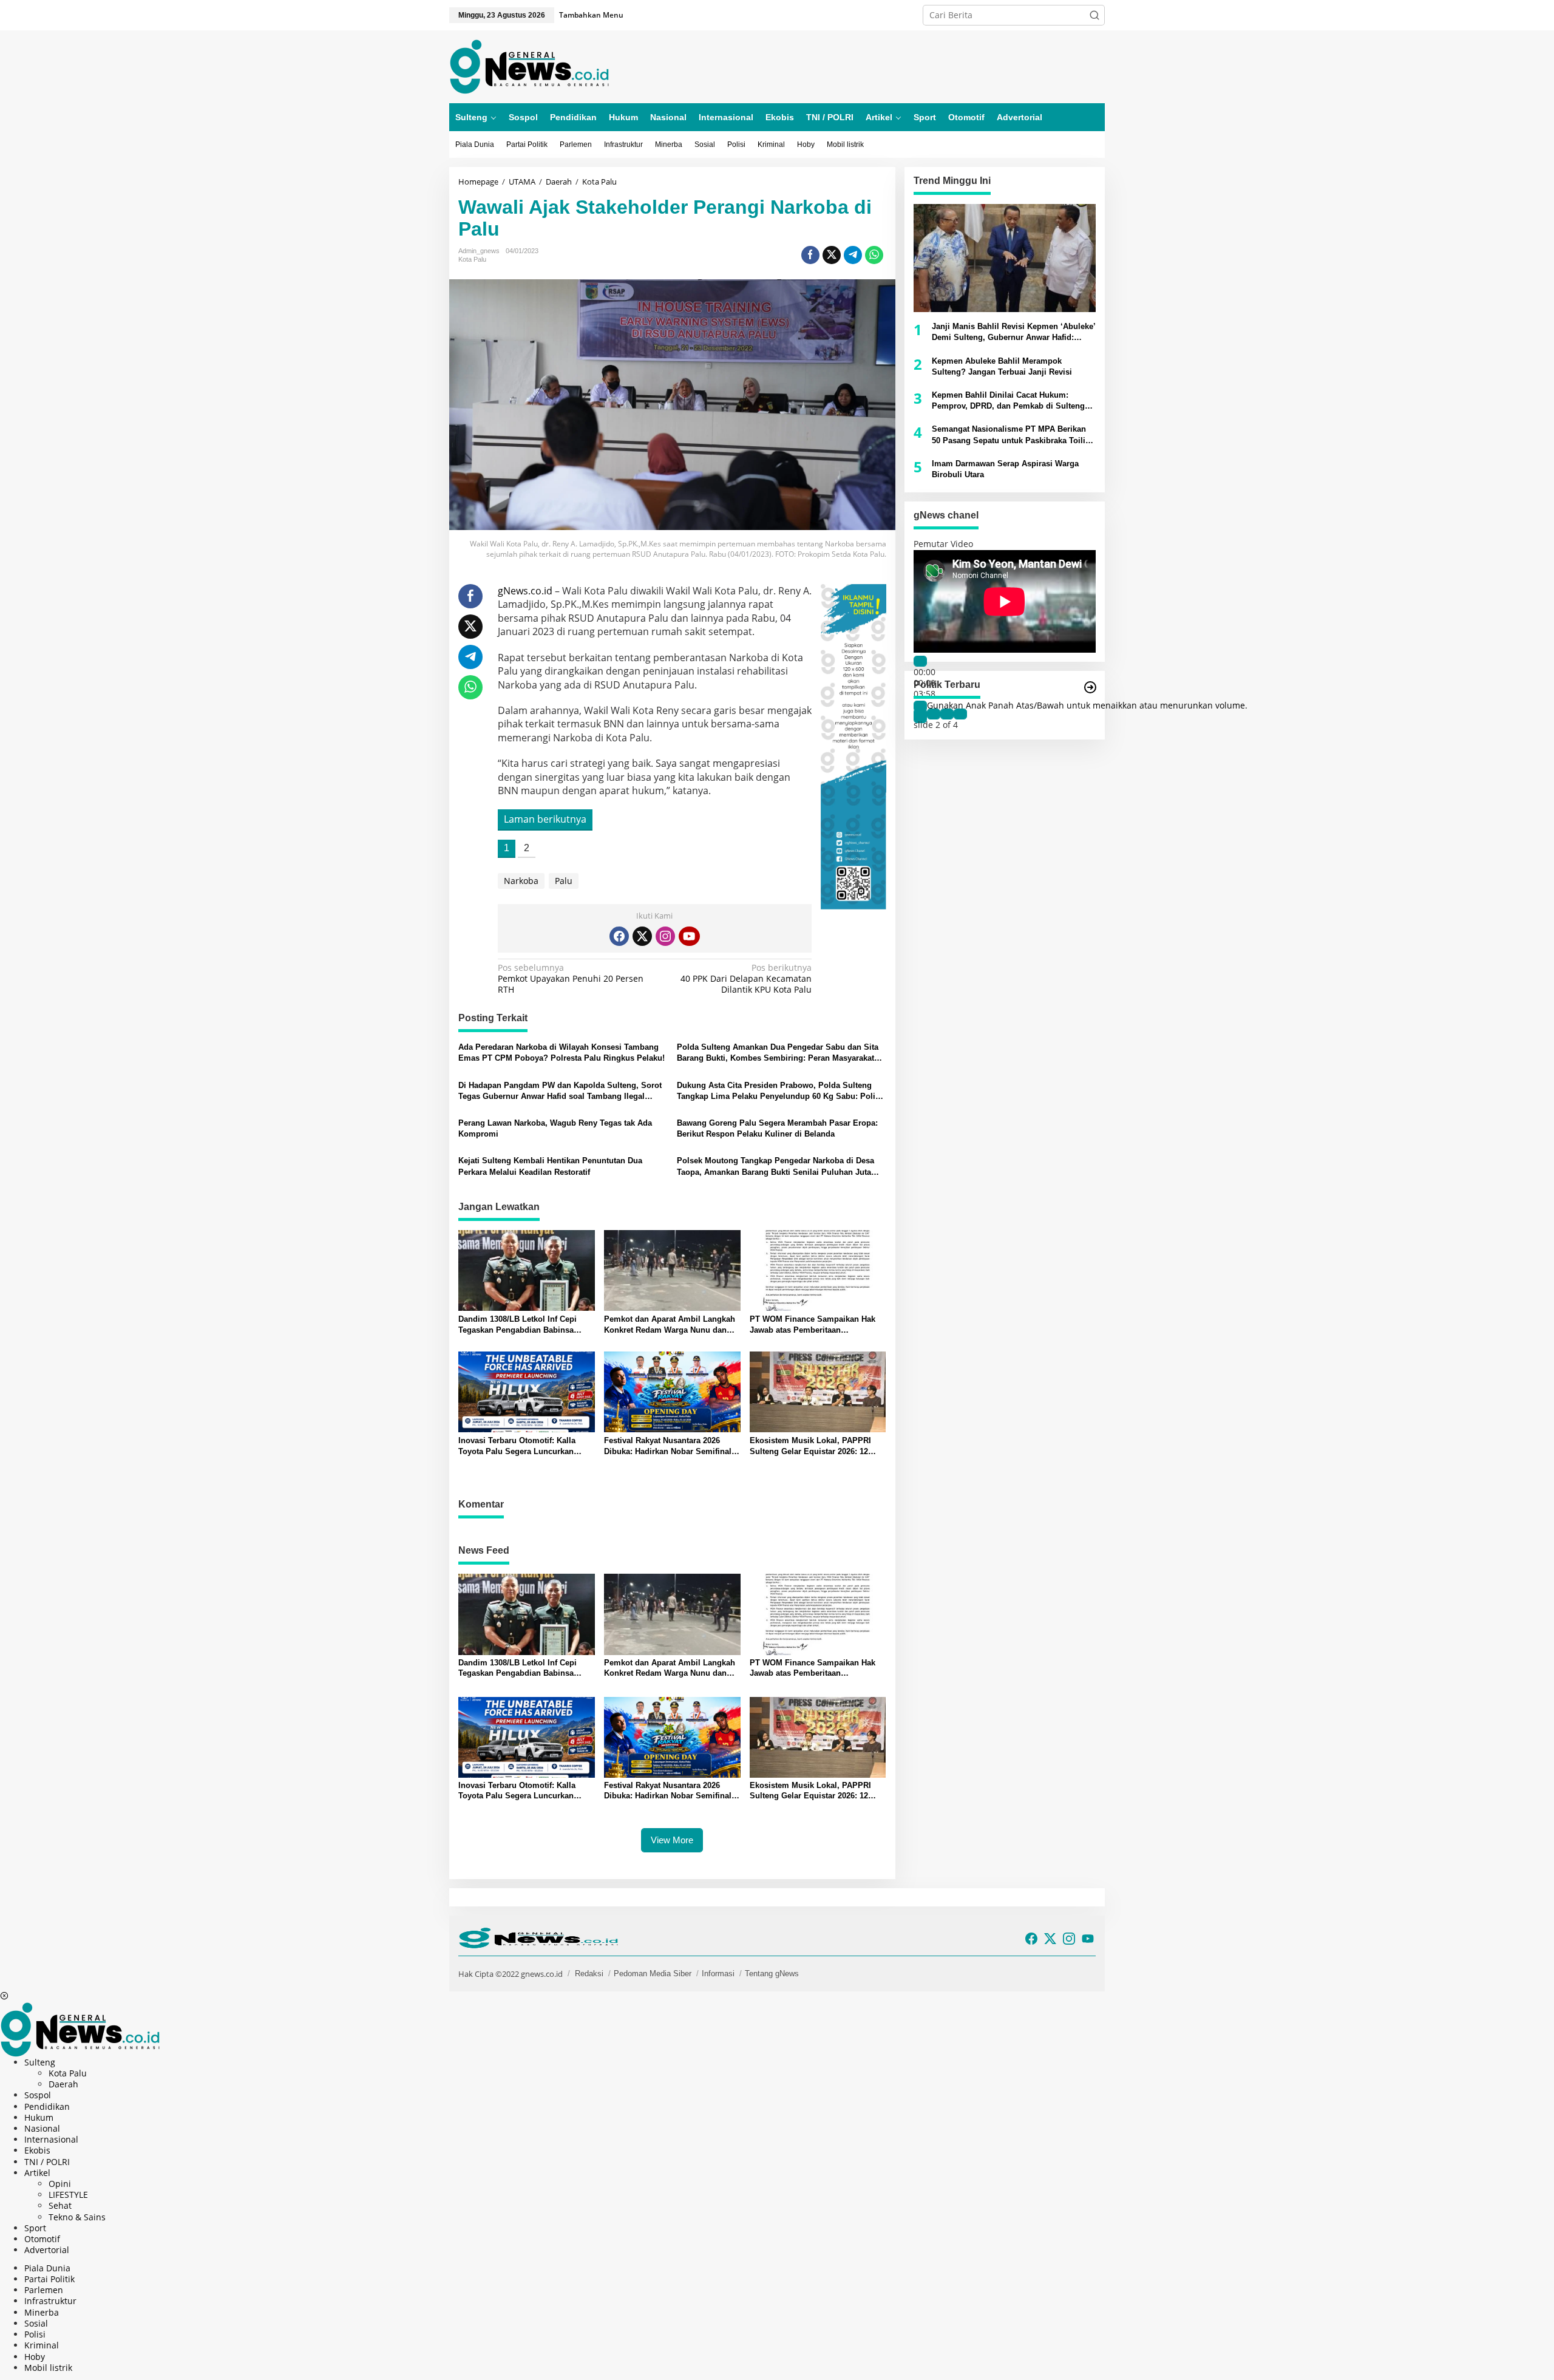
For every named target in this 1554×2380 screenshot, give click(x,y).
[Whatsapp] (874, 255)
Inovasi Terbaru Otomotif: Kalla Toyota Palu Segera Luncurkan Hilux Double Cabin (517, 1447)
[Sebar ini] (810, 255)
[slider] (1087, 705)
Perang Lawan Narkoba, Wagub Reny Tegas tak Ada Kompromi (555, 1128)
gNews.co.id (525, 591)
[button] (1094, 15)
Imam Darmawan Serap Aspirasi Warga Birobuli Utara (1005, 469)
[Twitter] (642, 936)
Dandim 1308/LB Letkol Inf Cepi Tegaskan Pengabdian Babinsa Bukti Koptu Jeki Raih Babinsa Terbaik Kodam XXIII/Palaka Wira (520, 1325)
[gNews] (529, 66)
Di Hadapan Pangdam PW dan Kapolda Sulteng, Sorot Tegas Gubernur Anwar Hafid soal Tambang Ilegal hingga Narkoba (560, 1091)
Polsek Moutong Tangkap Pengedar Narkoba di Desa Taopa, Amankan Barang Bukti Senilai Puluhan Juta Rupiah (775, 1167)
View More (672, 1840)
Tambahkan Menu (591, 15)
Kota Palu (472, 259)
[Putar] (920, 661)
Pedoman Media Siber (653, 1974)
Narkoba (521, 881)
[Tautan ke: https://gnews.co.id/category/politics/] (1090, 687)
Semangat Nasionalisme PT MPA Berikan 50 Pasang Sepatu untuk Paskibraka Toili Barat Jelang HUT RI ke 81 (1009, 435)
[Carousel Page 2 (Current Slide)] (934, 714)
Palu (564, 881)
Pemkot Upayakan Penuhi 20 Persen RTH (571, 979)
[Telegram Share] (853, 255)
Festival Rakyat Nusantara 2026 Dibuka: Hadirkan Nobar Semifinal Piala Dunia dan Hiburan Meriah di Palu (669, 1447)
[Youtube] (689, 936)
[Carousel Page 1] (920, 714)
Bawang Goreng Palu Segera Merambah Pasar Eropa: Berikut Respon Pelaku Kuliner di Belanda (777, 1128)
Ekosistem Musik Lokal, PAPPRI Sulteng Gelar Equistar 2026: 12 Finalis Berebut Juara (810, 1447)
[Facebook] (619, 936)
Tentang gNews (772, 1974)
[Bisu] (920, 706)
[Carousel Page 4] (960, 714)
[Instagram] (665, 936)
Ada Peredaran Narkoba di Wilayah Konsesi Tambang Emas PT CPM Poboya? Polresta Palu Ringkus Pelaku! (562, 1052)
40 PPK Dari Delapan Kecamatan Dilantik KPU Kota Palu (746, 979)
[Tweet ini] (832, 255)
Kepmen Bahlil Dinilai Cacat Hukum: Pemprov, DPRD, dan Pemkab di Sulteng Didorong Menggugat (1008, 401)
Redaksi (589, 1974)
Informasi (718, 1974)
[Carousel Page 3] (947, 714)
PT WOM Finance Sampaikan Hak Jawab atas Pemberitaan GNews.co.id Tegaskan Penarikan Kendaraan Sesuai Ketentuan (813, 1325)
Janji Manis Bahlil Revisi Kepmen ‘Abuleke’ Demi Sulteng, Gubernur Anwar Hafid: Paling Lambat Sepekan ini (1014, 332)
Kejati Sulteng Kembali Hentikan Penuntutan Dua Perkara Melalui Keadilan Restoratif (550, 1166)
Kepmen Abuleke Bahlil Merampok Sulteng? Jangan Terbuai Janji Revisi (1002, 366)
